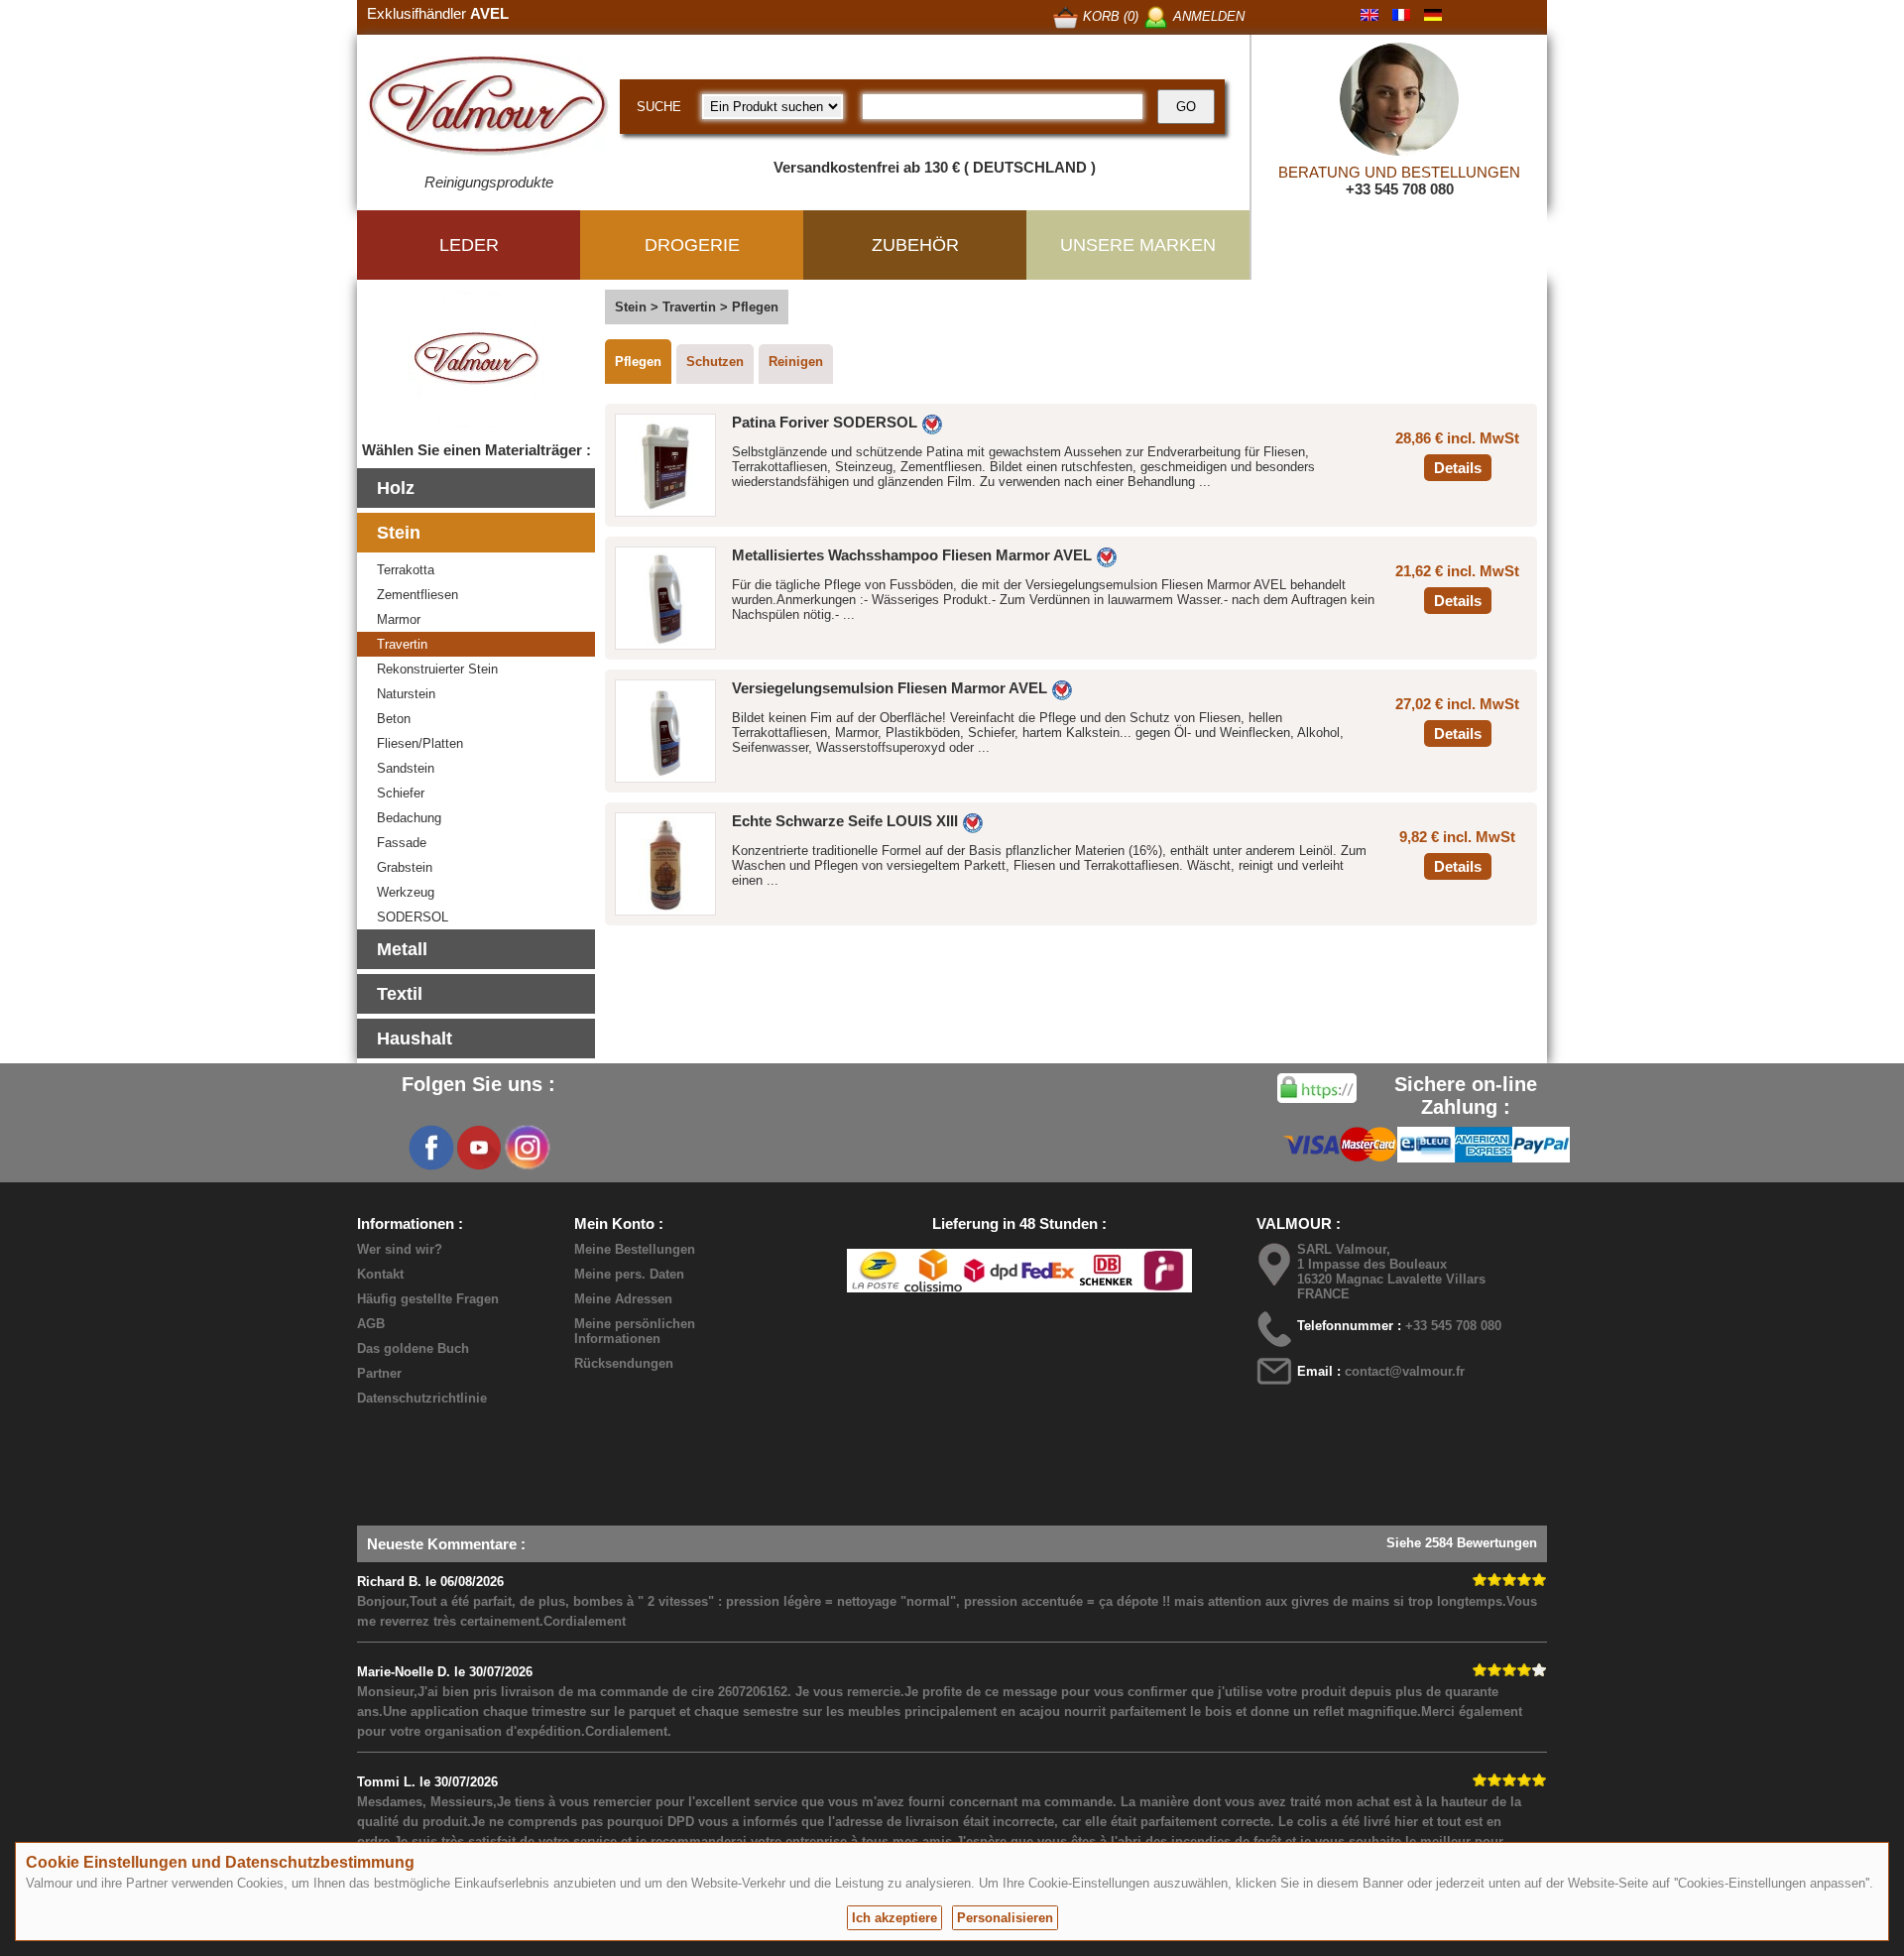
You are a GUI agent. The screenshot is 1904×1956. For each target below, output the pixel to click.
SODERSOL (413, 917)
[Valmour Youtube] (479, 1148)
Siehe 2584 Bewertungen (1462, 1543)
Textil (400, 994)
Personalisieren (1005, 1918)
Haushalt (415, 1039)
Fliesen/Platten (420, 743)
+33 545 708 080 (1400, 189)
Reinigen (796, 362)
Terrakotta (406, 570)
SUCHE (659, 107)
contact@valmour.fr (1405, 1371)
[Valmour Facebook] (431, 1148)
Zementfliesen (417, 595)
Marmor (399, 619)
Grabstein (405, 867)
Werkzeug (406, 892)
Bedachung (409, 818)
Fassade (402, 843)
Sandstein (406, 768)
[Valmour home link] (488, 109)
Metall (402, 949)
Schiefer (401, 793)
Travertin (402, 644)
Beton (394, 719)
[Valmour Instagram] (527, 1148)
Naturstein (406, 694)
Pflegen (638, 362)
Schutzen (715, 362)
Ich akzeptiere (894, 1918)
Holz (396, 488)
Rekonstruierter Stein (437, 669)
